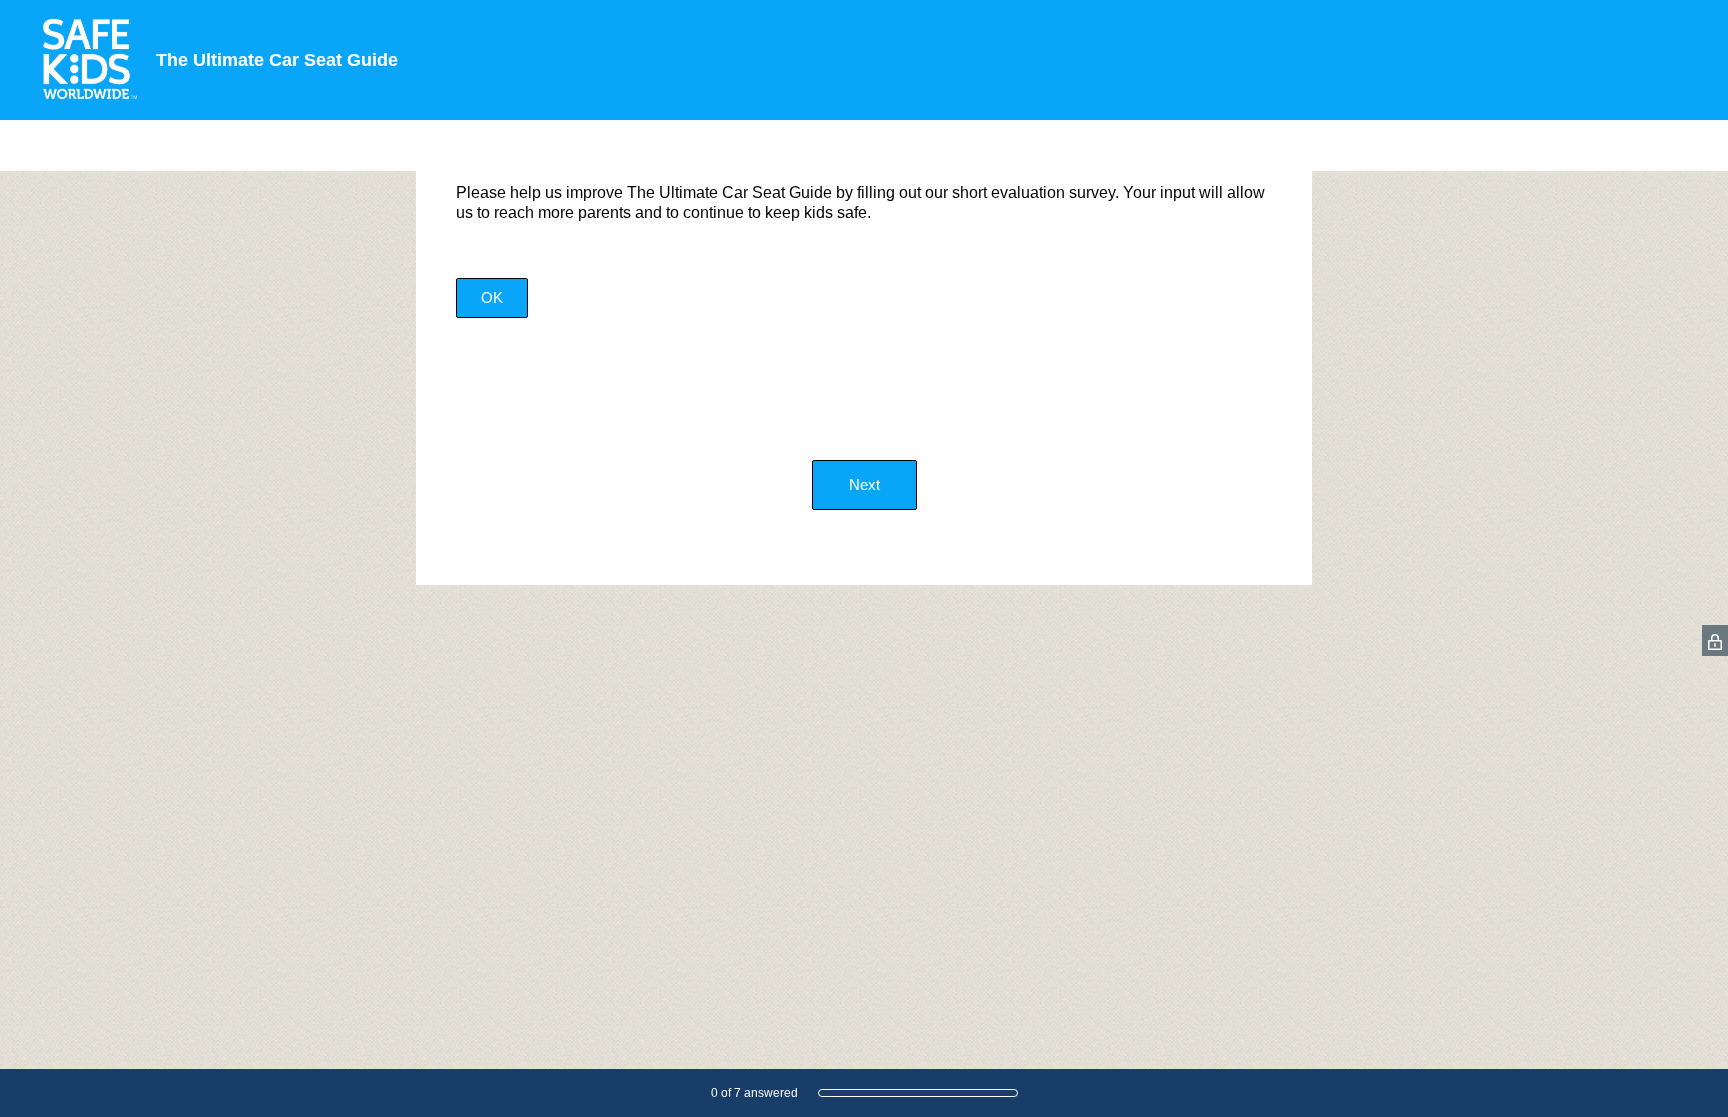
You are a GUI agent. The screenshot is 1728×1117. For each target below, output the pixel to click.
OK (492, 297)
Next (864, 484)
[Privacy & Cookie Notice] (1715, 640)
